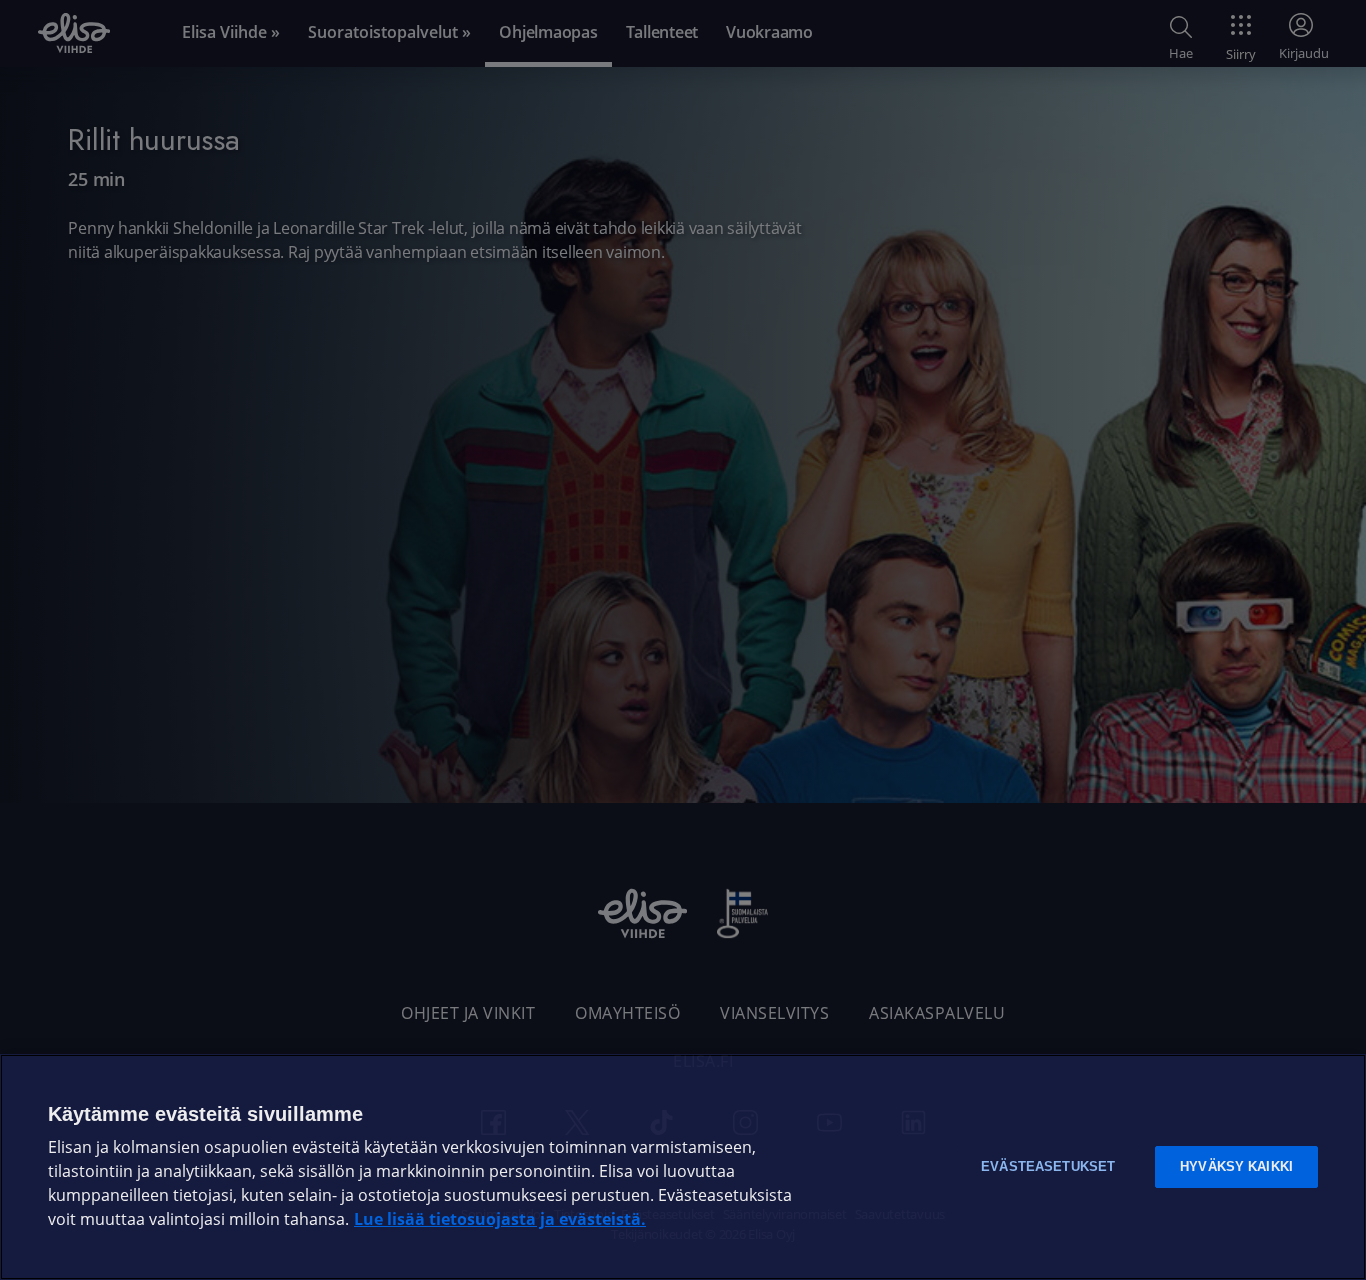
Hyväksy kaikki (1236, 1166)
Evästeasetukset (1048, 1166)
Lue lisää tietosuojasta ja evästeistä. (500, 1219)
